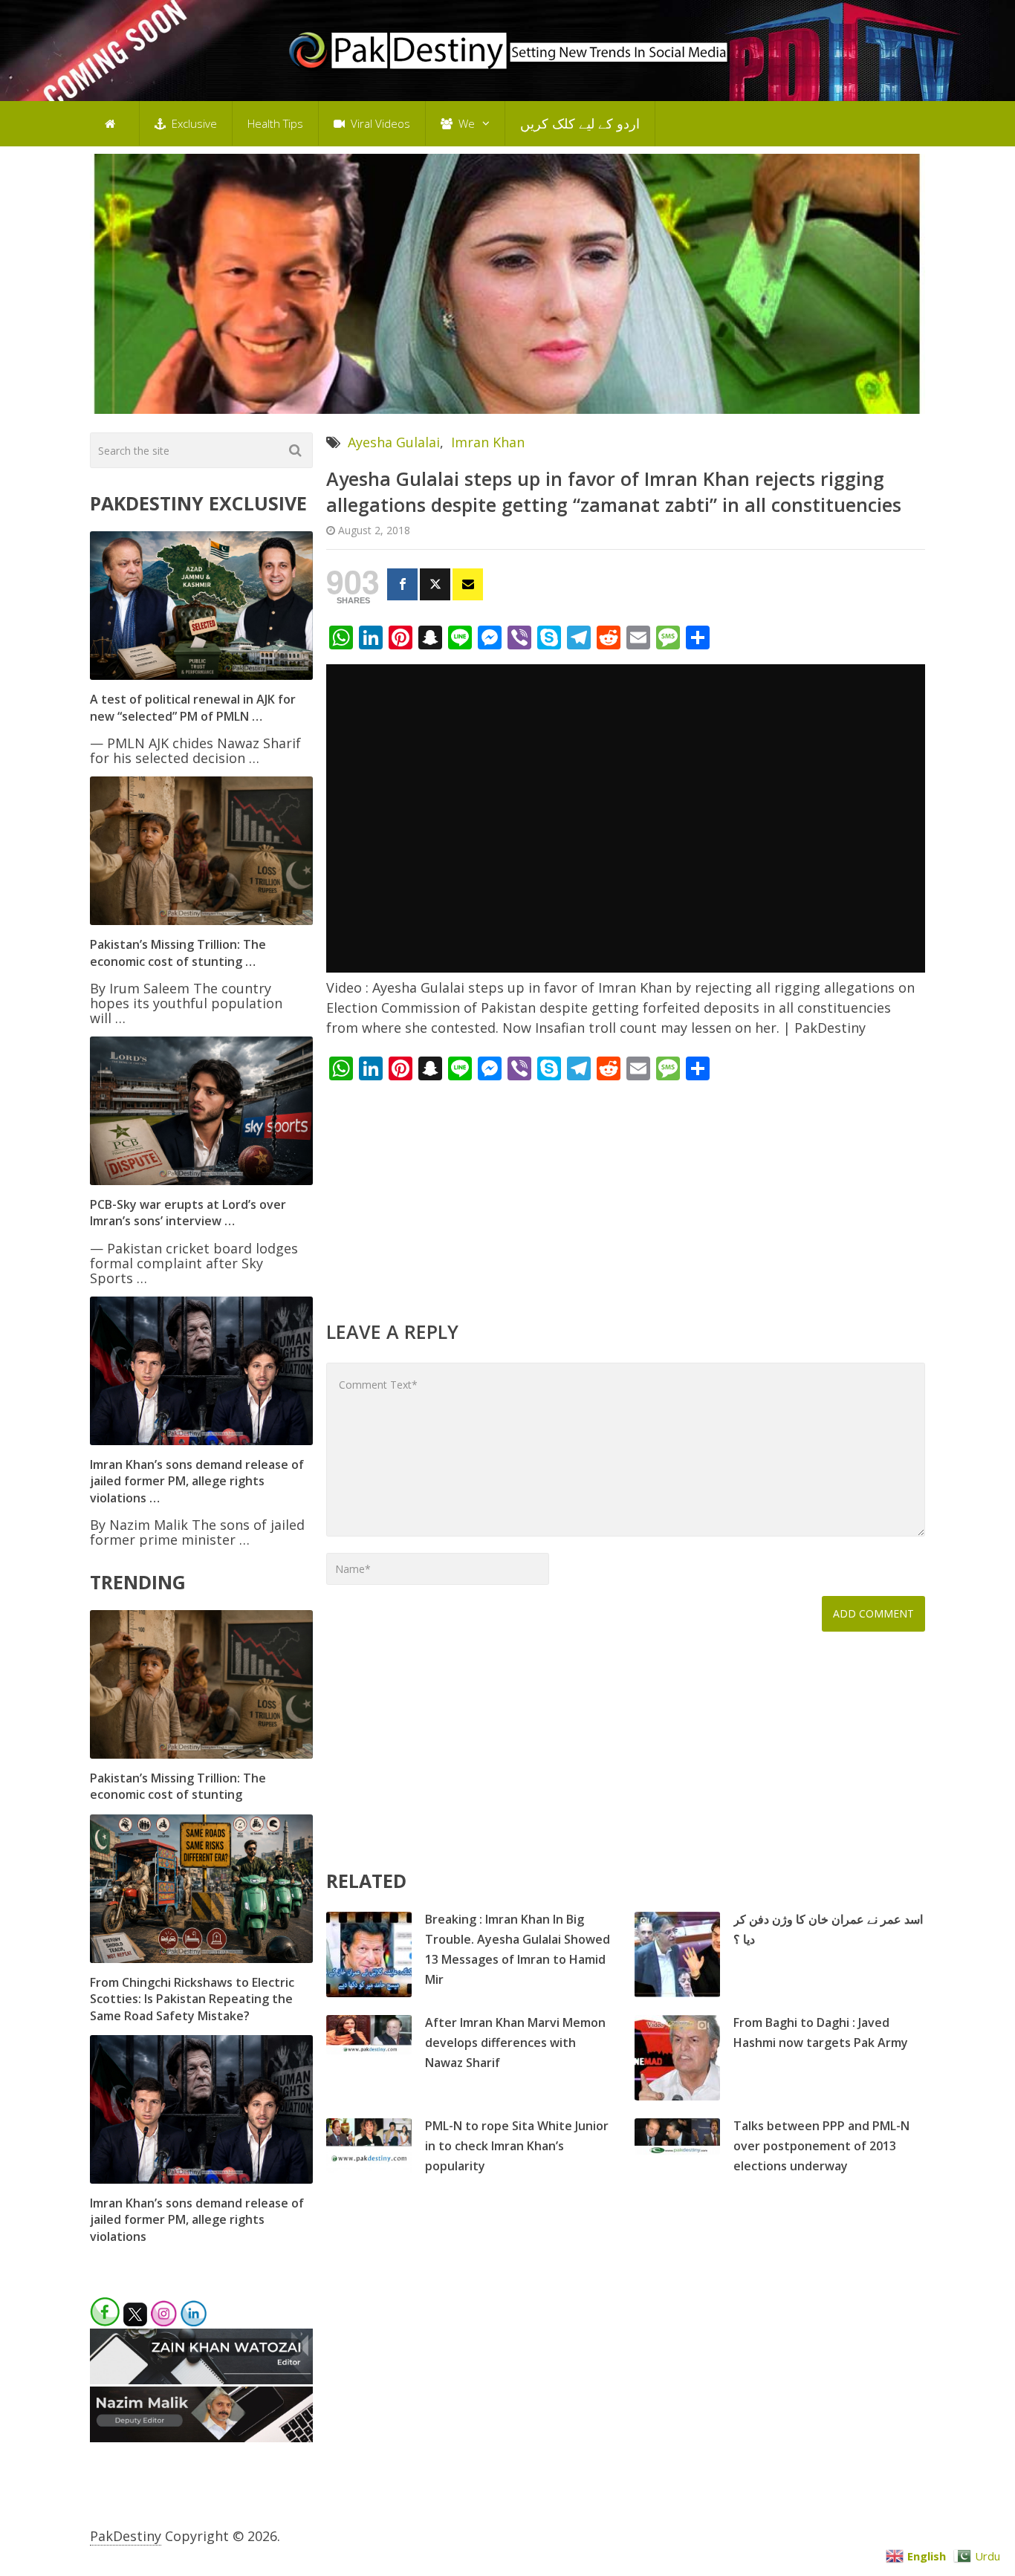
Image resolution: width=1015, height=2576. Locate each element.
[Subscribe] (468, 584)
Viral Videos (379, 123)
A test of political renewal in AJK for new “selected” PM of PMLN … (193, 707)
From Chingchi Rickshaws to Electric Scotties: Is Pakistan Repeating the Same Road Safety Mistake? (192, 1999)
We (465, 123)
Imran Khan (488, 442)
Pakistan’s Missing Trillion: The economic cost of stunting (178, 1786)
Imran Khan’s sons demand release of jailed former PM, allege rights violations (197, 2220)
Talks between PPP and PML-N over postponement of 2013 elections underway (821, 2146)
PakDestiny (126, 2536)
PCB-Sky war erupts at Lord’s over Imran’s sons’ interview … (188, 1213)
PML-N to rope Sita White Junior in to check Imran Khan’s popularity (517, 2146)
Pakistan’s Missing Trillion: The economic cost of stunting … (178, 953)
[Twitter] (435, 584)
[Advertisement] (626, 1199)
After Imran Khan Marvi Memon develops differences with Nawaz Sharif (515, 2043)
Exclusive (193, 123)
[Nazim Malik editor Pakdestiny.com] (201, 2437)
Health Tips (275, 123)
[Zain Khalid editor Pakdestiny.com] (201, 2379)
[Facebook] (402, 584)
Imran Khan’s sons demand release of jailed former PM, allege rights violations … (197, 1481)
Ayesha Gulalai (394, 442)
